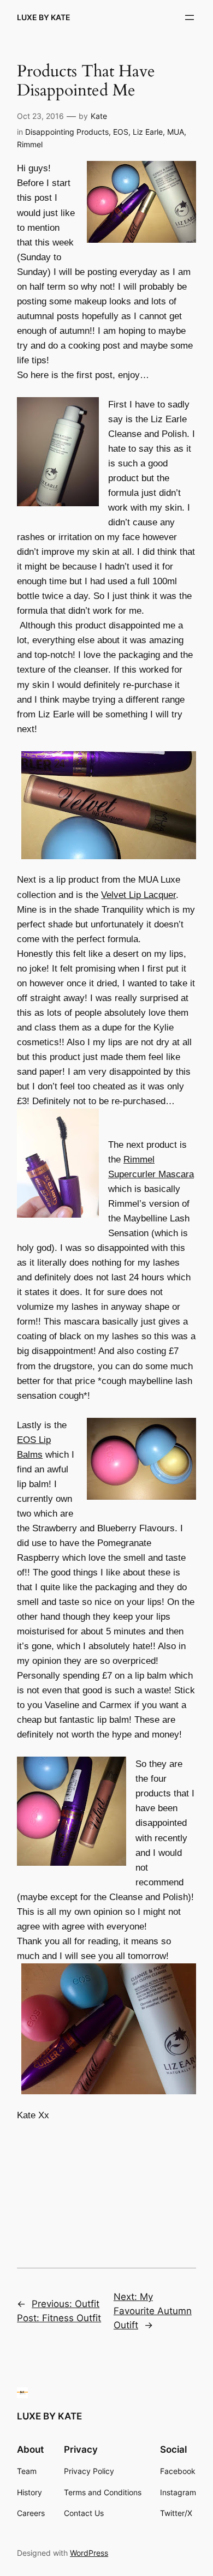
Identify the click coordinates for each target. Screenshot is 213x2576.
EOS (121, 132)
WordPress (89, 2553)
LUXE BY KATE (44, 17)
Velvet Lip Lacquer (138, 895)
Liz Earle (148, 132)
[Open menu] (190, 17)
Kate (99, 116)
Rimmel (30, 144)
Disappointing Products (67, 132)
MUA (176, 132)
